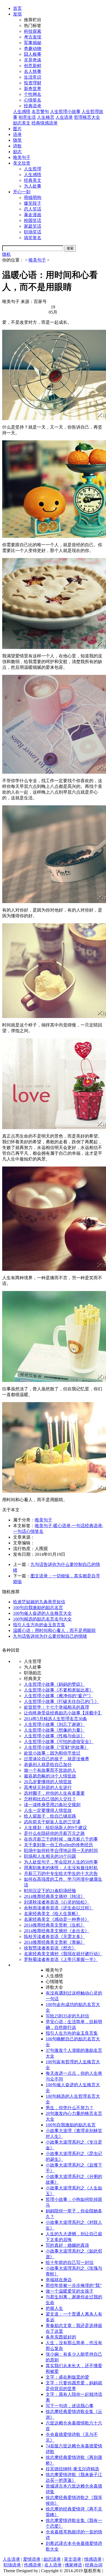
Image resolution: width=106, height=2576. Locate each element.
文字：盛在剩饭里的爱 (67, 2377)
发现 (17, 14)
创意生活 (27, 117)
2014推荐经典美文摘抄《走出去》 (57, 1931)
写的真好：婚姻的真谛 (67, 2245)
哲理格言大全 (87, 117)
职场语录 (12, 2565)
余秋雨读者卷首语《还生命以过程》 (59, 1908)
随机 (7, 254)
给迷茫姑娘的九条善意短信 (39, 1602)
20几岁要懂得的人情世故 (48, 1782)
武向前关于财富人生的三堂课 (52, 1822)
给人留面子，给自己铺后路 (50, 1816)
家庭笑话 (33, 226)
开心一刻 (22, 192)
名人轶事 (33, 71)
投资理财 (33, 83)
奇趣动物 (33, 48)
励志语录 (52, 2559)
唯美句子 (22, 157)
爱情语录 (32, 2559)
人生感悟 (22, 112)
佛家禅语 (73, 2565)
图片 (17, 129)
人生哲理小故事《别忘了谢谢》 (54, 1724)
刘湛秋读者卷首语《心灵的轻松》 (57, 1902)
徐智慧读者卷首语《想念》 (50, 1948)
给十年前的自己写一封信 (70, 2262)
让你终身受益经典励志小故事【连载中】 (63, 1713)
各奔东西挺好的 (61, 2337)
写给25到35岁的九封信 (67, 2016)
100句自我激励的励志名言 (38, 1608)
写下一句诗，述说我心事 (70, 2406)
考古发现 (33, 37)
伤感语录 (33, 2565)
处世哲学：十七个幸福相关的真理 (57, 1707)
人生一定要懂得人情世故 (48, 1810)
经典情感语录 (45, 123)
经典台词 (94, 2565)
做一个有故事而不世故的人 (50, 1770)
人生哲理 (33, 169)
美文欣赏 (22, 163)
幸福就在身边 (59, 2280)
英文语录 (73, 2559)
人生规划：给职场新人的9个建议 (55, 1828)
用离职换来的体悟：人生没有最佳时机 (61, 1868)
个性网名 (33, 94)
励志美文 (22, 123)
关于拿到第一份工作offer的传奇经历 (58, 1845)
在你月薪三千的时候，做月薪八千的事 (61, 1839)
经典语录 (33, 106)
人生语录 (64, 117)
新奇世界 (33, 89)
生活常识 (33, 77)
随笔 (17, 140)
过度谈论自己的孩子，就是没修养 (57, 1759)
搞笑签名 (33, 238)
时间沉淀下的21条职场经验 (50, 1891)
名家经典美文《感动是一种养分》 (57, 1919)
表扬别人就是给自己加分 (48, 1765)
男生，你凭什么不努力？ (70, 2108)
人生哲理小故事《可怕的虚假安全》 (59, 1742)
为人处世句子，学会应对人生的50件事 (61, 1862)
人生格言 (46, 117)
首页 (17, 8)
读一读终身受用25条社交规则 (52, 1805)
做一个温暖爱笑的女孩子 (70, 2291)
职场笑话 (33, 232)
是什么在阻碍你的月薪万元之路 (54, 1833)
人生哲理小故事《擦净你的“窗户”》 (58, 1696)
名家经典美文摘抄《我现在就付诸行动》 (63, 1954)
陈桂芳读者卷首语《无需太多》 (54, 1937)
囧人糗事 (33, 54)
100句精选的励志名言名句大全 (42, 1619)
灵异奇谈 (33, 60)
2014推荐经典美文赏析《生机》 (54, 1925)
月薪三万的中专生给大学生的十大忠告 (61, 1873)
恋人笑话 (33, 209)
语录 (17, 134)
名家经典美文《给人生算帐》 (52, 1914)
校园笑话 (33, 220)
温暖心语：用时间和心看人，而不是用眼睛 (54, 1630)
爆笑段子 (33, 203)
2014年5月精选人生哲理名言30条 (55, 1719)
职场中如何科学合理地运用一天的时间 (61, 1851)
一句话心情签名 (28, 1531)
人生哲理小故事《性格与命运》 (54, 1736)
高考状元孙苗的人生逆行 (48, 1787)
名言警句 (40, 112)
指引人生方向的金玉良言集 (39, 1625)
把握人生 (54, 2308)
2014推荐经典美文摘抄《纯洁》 (54, 1896)
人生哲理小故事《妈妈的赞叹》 (54, 1684)
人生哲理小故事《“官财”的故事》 (56, 1747)
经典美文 (33, 180)
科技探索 (33, 31)
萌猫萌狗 (33, 198)
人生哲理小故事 (65, 112)
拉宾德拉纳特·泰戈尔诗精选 (72, 2469)
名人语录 (53, 2565)
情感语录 (93, 2559)
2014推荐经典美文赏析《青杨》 (54, 1942)
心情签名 (33, 100)
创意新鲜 (33, 66)
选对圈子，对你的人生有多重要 (54, 1793)
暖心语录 (62, 1526)
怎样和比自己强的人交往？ (50, 1799)
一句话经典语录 (87, 1526)
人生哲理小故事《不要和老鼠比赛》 (59, 1690)
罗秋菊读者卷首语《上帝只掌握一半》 (61, 1959)
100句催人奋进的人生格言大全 (42, 1613)
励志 (17, 152)
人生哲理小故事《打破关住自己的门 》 (61, 1701)
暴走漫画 (33, 215)
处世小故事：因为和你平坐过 (52, 1753)
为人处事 (33, 186)
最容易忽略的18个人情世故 (50, 1776)
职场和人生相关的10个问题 (50, 1856)
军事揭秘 (33, 43)
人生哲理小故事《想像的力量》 (54, 1730)
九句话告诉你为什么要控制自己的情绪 (50, 1636)
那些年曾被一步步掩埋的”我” (74, 2285)
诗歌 (17, 146)
